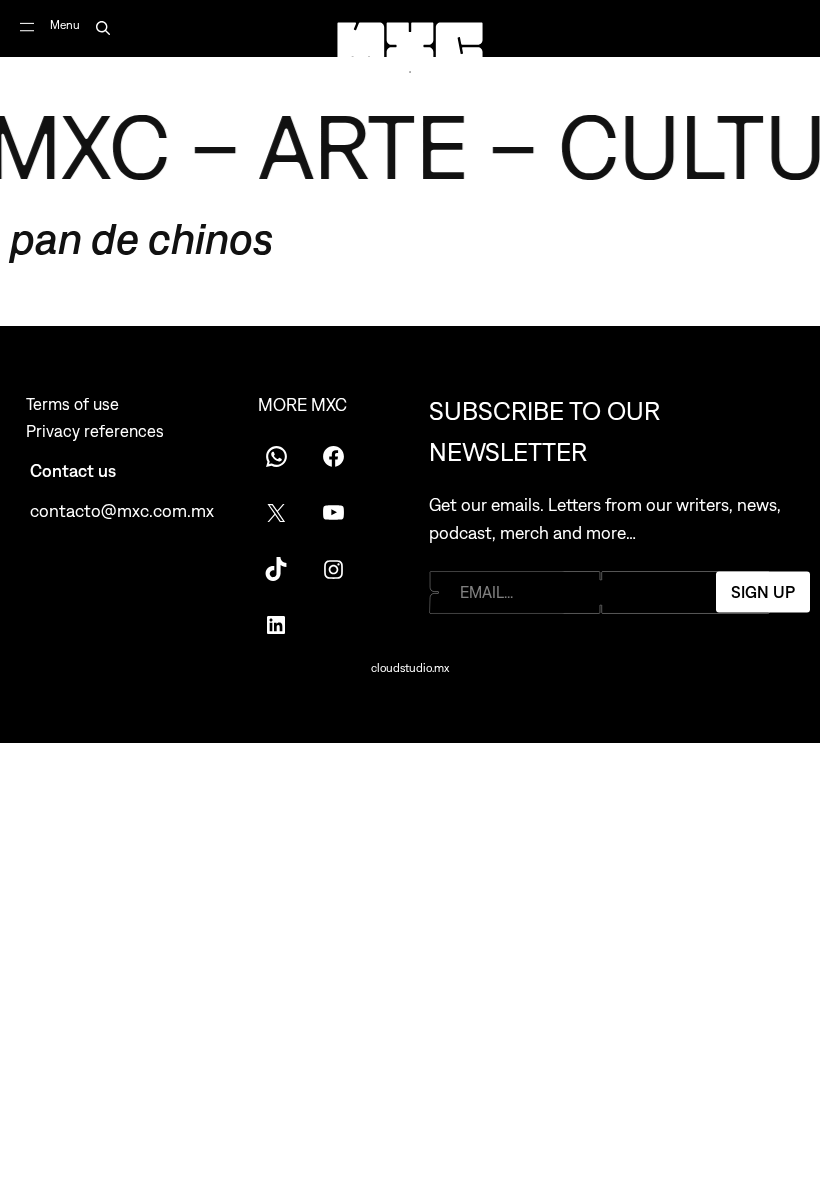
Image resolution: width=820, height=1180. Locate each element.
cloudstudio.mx (410, 668)
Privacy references (95, 431)
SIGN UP (763, 592)
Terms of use (72, 404)
